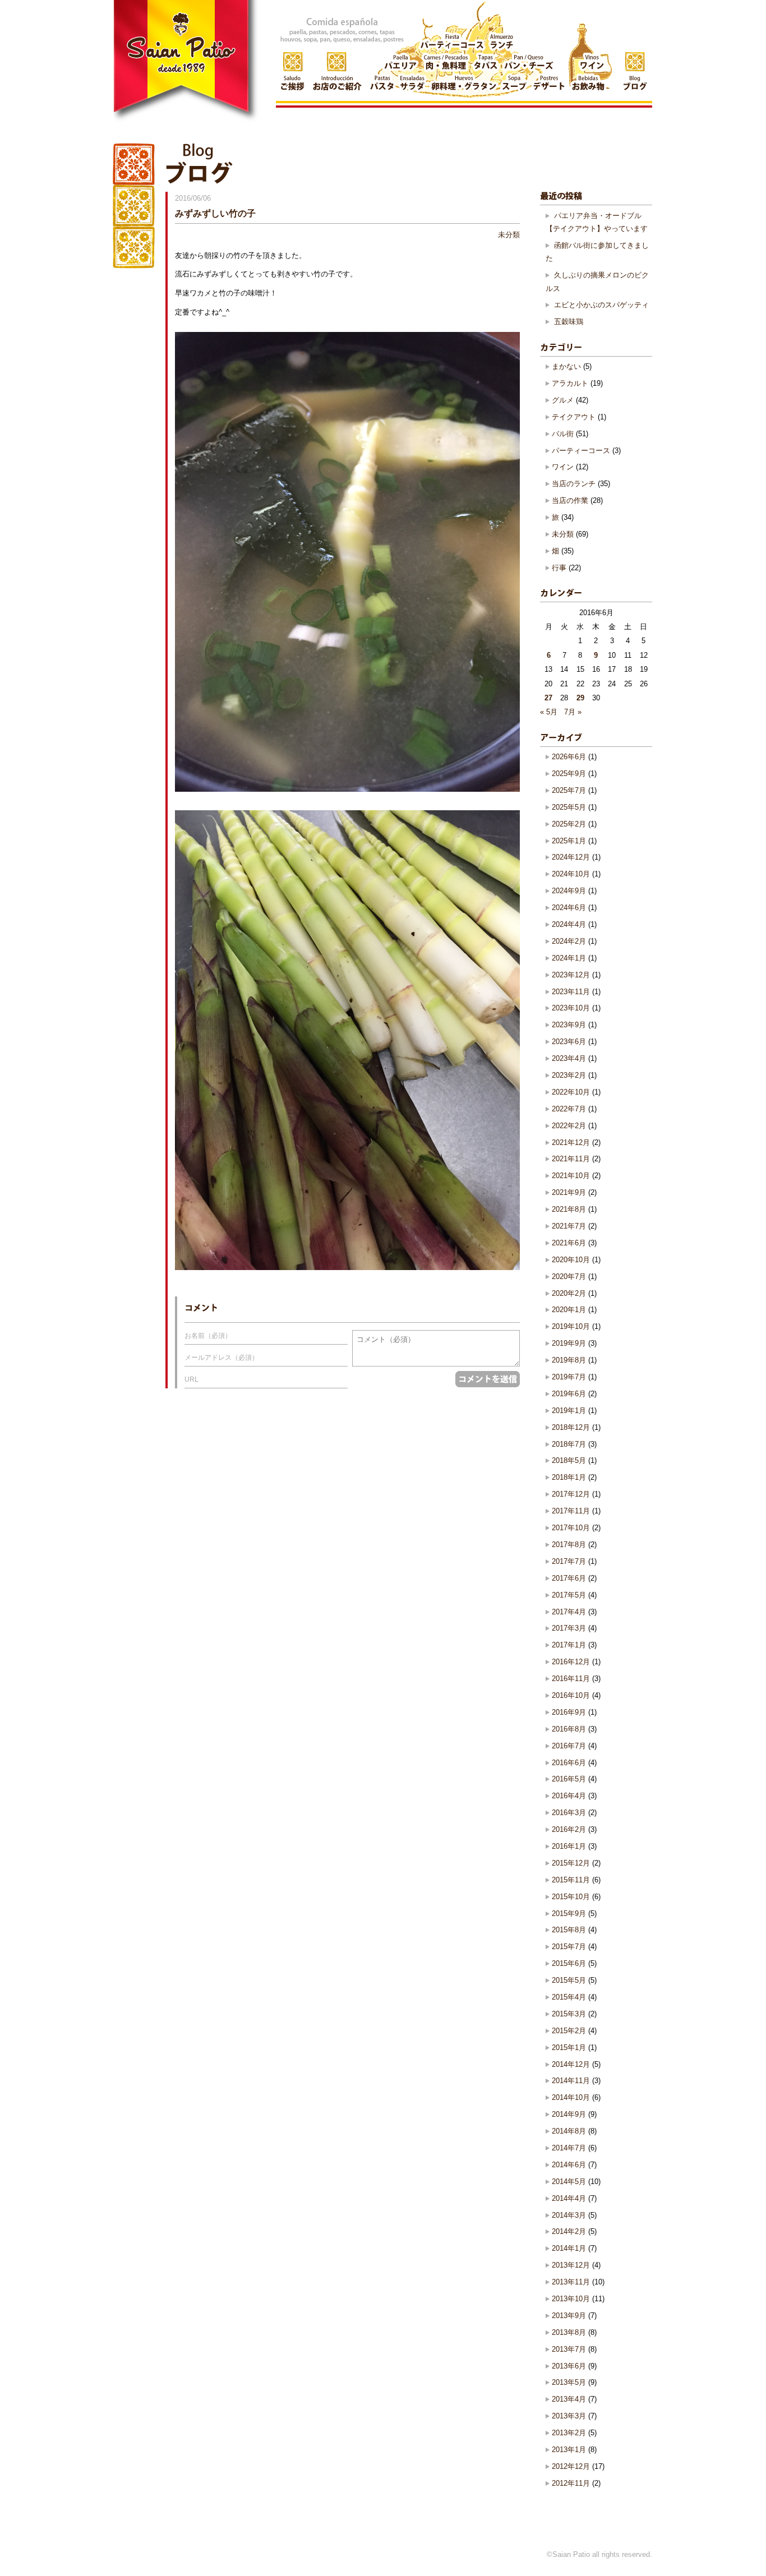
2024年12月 (571, 857)
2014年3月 (569, 2215)
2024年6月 (569, 908)
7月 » (573, 712)
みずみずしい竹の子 (215, 213)
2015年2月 (569, 2031)
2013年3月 (569, 2416)
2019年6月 (569, 1394)
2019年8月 (569, 1360)
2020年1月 (569, 1310)
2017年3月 (569, 1628)
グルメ (563, 400)
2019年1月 (569, 1411)
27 (548, 698)
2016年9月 (569, 1712)
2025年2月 (569, 824)
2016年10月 (571, 1695)
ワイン (563, 467)
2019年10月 (571, 1326)
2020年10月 (571, 1260)
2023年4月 (569, 1058)
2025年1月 (569, 841)
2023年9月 (569, 1025)
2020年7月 (569, 1277)
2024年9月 (569, 891)
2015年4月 (569, 1997)
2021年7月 (569, 1226)
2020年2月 (569, 1293)
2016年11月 (571, 1679)
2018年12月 (571, 1427)
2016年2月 (569, 1829)
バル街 (563, 434)
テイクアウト (574, 417)
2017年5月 (569, 1595)
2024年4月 (569, 924)
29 (580, 698)
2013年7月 (569, 2349)
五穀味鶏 (569, 322)
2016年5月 (569, 1779)
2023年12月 (571, 975)
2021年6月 (569, 1243)
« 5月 (549, 712)
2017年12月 (571, 1494)
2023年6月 (569, 1042)
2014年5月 (569, 2182)
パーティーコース (581, 451)
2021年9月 (569, 1192)
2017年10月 (571, 1528)
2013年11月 (571, 2282)
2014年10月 (571, 2097)
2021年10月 (571, 1176)
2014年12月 (571, 2064)
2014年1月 (569, 2248)
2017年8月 (569, 1545)
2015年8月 (569, 1930)
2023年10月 (571, 1008)
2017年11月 (571, 1511)
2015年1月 (569, 2048)
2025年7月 (569, 790)
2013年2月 (569, 2433)
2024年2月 (569, 941)
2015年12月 (571, 1863)
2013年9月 (569, 2316)
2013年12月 (571, 2265)
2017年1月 (569, 1645)
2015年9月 (569, 1913)
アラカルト (570, 383)
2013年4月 (569, 2399)
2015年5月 (569, 1980)
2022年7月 (569, 1109)
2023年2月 (569, 1075)
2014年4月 (569, 2198)
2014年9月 (569, 2114)
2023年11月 (571, 992)
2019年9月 (569, 1343)
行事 (559, 568)
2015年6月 (569, 1963)
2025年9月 (569, 774)
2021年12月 (571, 1142)
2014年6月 (569, 2165)
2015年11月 (571, 1880)
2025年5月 (569, 807)
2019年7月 (569, 1377)
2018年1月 (569, 1477)
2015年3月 (569, 2014)
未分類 (509, 235)
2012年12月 (571, 2466)
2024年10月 (571, 874)
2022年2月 (569, 1126)
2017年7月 (569, 1561)
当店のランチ (574, 484)
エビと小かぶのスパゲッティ (601, 305)
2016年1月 (569, 1846)
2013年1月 (569, 2450)
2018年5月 (569, 1460)
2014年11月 (571, 2081)
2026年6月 (569, 757)
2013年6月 (569, 2366)
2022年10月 (571, 1092)
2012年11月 (571, 2483)
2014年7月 (569, 2148)
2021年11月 (571, 1159)
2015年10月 (571, 1897)
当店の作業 (570, 500)
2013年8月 (569, 2332)
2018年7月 (569, 1444)
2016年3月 (569, 1813)
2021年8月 (569, 1209)
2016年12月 (571, 1662)
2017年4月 (569, 1612)
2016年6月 (569, 1763)
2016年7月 (569, 1746)
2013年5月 (569, 2382)
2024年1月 (569, 958)
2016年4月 (569, 1796)
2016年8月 (569, 1729)
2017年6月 (569, 1578)
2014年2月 (569, 2231)
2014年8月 (569, 2131)
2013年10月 (571, 2299)
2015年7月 (569, 1947)
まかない (566, 366)
